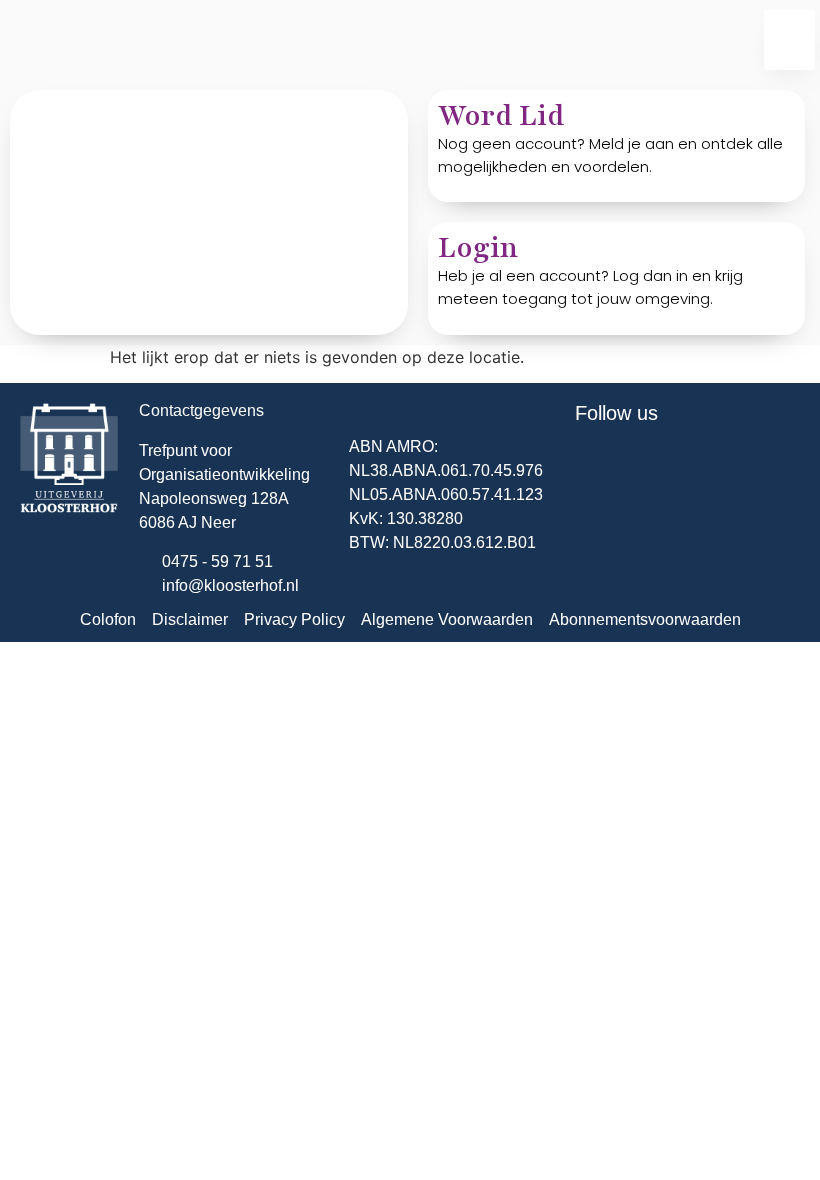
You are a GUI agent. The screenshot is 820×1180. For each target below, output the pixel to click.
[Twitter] (600, 468)
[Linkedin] (655, 468)
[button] (789, 40)
